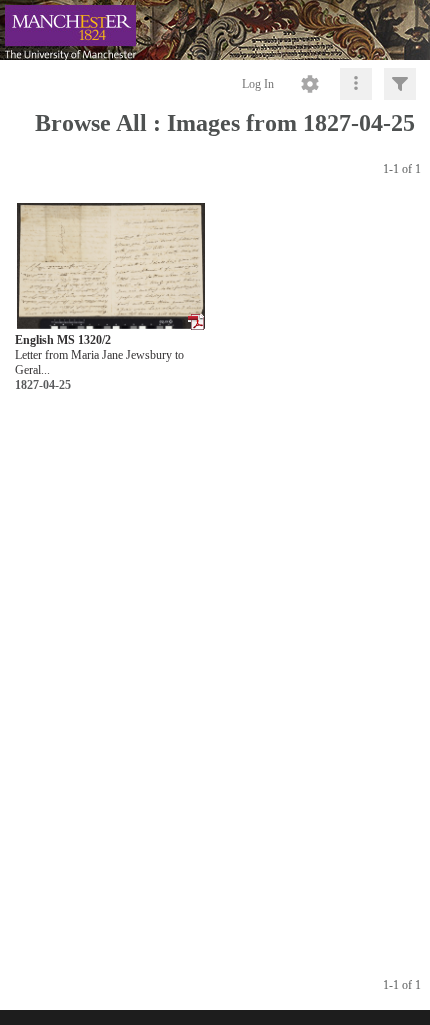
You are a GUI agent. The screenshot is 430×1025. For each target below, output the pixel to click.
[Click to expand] (400, 84)
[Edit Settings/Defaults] (310, 84)
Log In (258, 84)
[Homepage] (215, 30)
